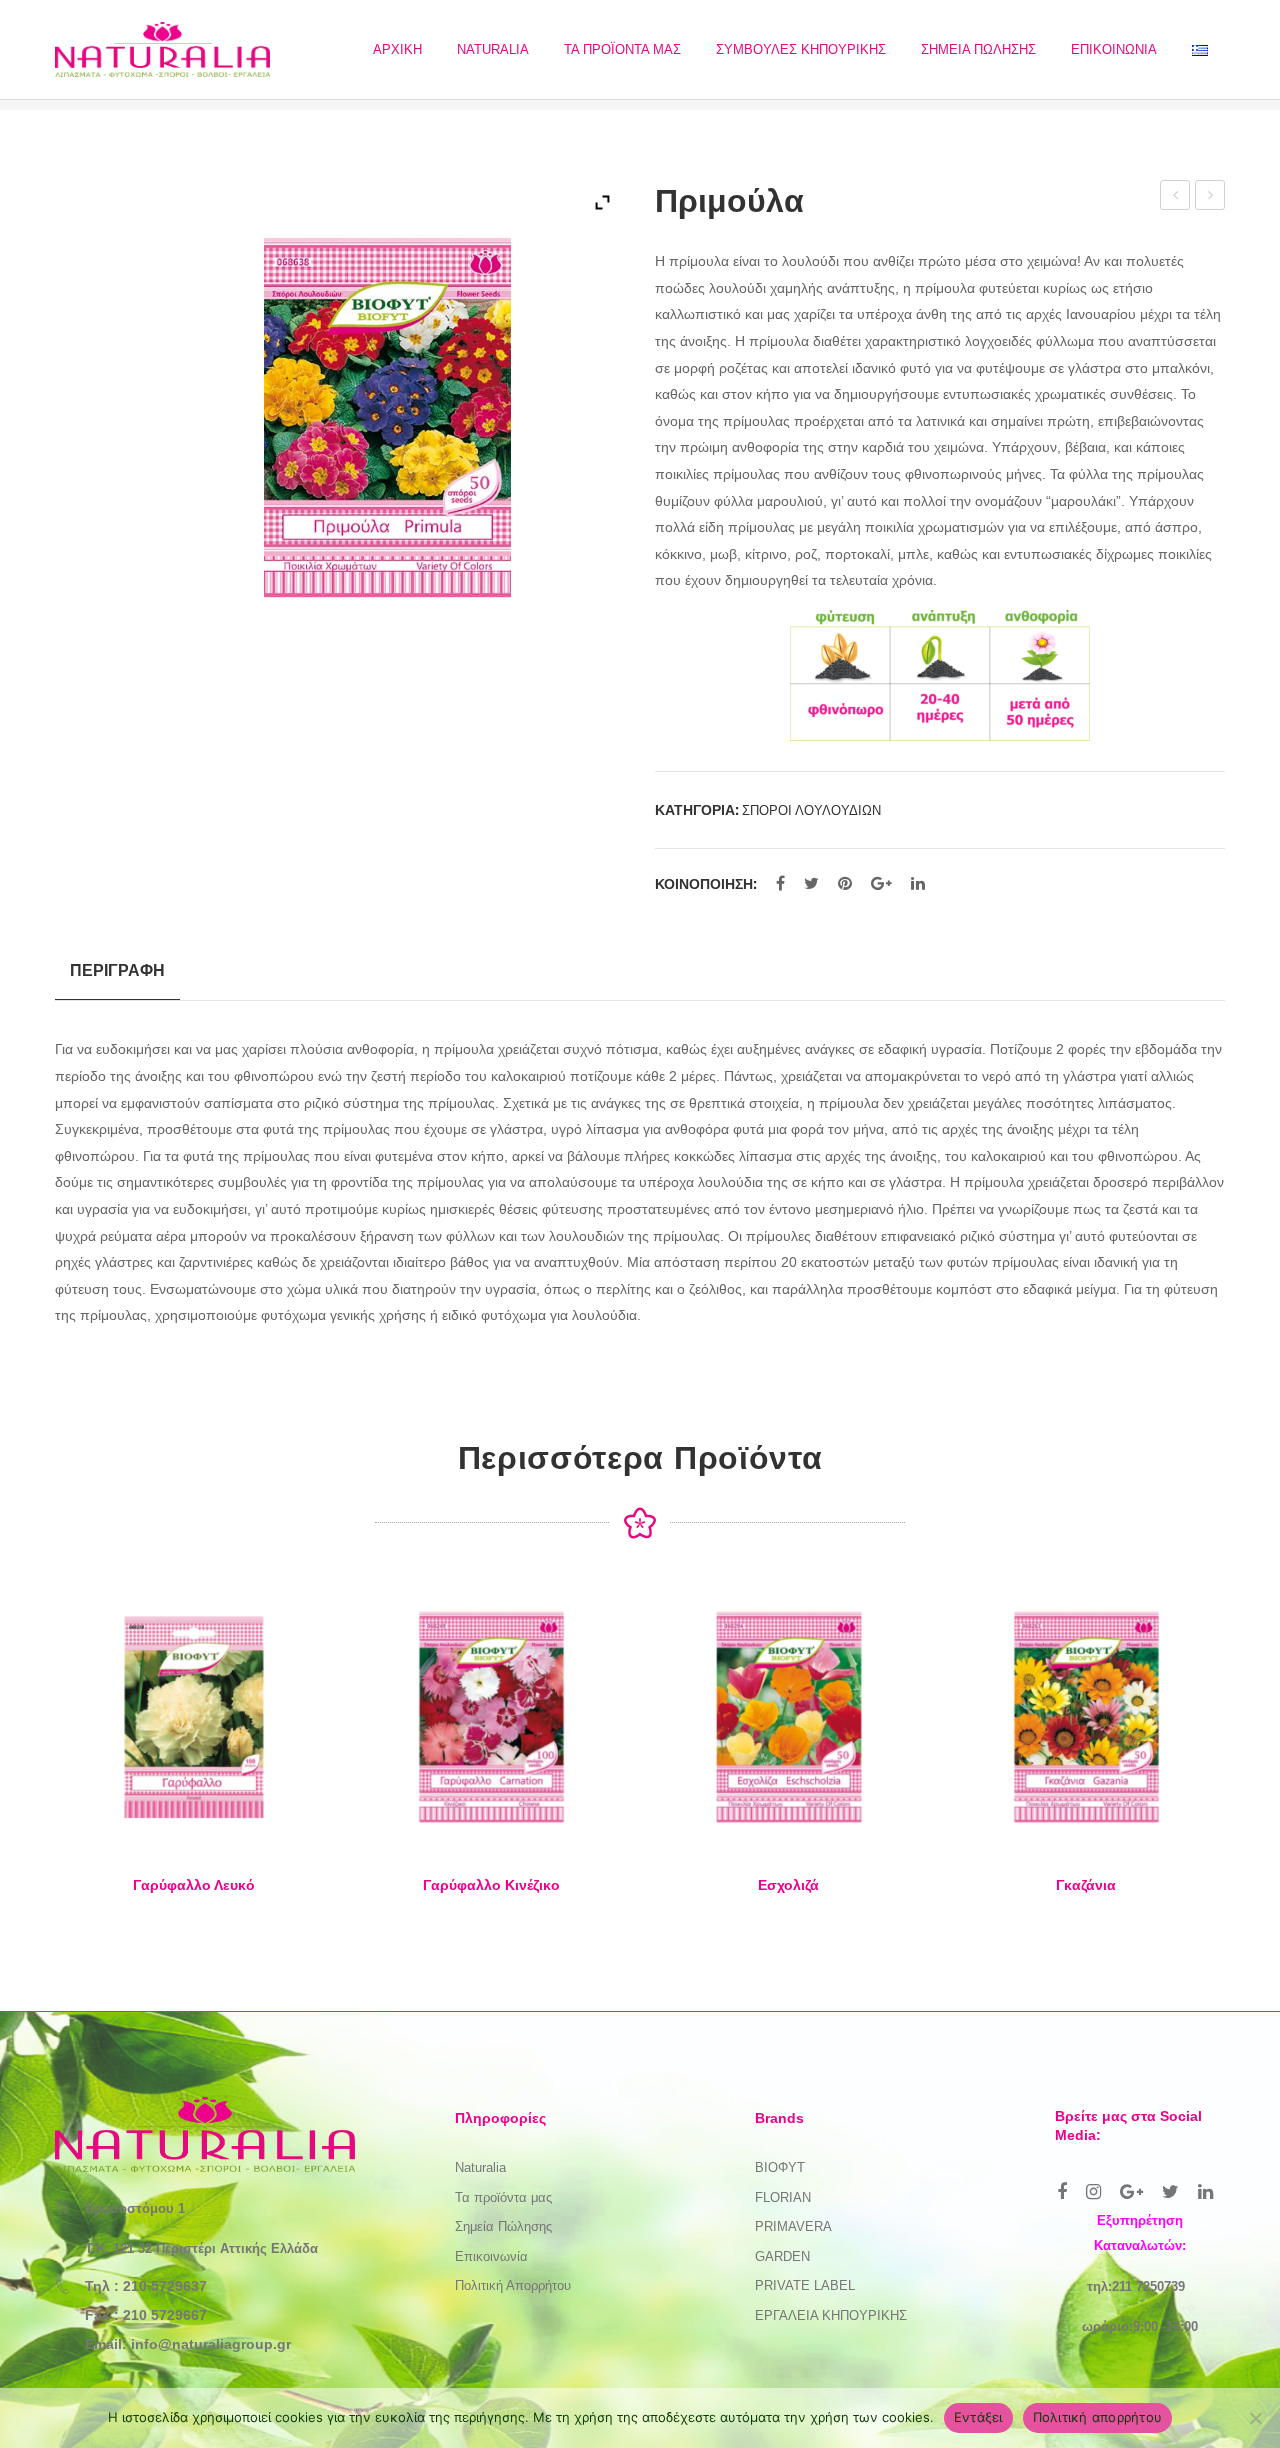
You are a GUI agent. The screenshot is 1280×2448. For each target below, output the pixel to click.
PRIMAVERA (793, 2226)
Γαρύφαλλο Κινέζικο (491, 1885)
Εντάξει (978, 2417)
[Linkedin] (1205, 2192)
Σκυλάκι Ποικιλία (1211, 198)
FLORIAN (783, 2197)
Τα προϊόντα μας (503, 2197)
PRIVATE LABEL (805, 2285)
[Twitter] (811, 884)
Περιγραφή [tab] (117, 970)
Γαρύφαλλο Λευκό (194, 1885)
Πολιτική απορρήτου (1098, 2417)
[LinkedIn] (918, 884)
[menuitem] (397, 49)
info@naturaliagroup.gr (211, 2344)
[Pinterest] (845, 884)
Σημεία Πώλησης (503, 2226)
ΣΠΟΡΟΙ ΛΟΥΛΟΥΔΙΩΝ (811, 810)
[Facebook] (780, 884)
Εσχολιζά (788, 1885)
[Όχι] (1255, 2418)
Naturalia (480, 2167)
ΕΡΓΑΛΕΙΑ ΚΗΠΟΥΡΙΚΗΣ (831, 2315)
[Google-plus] (1131, 2192)
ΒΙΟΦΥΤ (780, 2167)
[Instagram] (1093, 2192)
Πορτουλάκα (1176, 198)
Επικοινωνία (491, 2256)
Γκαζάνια (1086, 1885)
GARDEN (782, 2256)
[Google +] (881, 884)
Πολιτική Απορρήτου (513, 2285)
